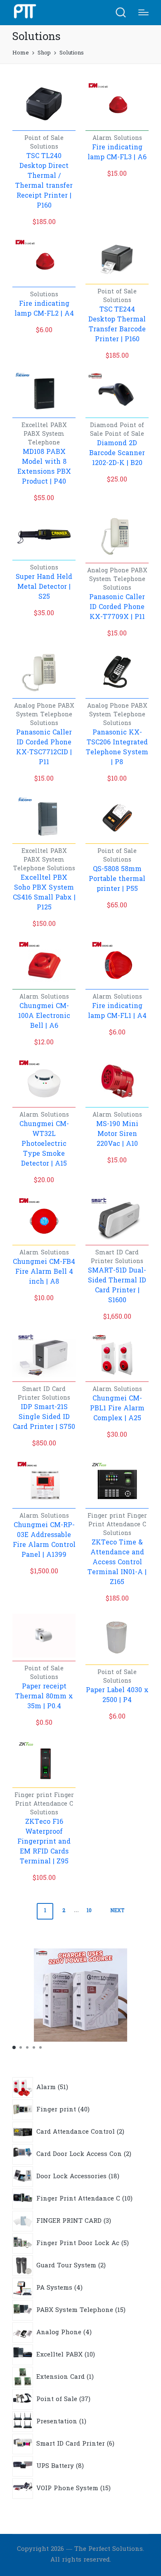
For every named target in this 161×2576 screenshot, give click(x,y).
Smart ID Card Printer (115, 1257)
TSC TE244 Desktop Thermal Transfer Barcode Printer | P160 (117, 325)
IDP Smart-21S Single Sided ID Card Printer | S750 (44, 1417)
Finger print (107, 1516)
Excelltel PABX (44, 426)
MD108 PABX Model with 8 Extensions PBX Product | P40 (44, 467)
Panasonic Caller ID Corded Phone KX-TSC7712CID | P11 (44, 748)
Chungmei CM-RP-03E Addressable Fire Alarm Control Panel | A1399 (44, 1540)
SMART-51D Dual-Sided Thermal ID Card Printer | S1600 (117, 1286)
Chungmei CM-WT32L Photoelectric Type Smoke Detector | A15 (44, 1144)
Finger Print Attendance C (118, 1521)
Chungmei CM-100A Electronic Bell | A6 (44, 1016)
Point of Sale (44, 138)
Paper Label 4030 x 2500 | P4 (117, 1695)
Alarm (103, 138)
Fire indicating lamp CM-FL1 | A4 (117, 1011)
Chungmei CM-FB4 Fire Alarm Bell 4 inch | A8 (44, 1272)
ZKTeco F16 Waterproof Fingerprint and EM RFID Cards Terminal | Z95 (44, 1842)
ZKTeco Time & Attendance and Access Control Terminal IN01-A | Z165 (117, 1563)
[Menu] (143, 12)
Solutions (44, 147)
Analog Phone (109, 571)
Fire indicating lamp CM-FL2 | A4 (44, 309)
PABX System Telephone (44, 439)
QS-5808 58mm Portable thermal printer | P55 (117, 879)
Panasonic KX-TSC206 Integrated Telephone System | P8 (117, 748)
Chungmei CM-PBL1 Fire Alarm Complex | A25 (117, 1409)
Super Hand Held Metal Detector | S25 (44, 587)
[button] (14, 2047)
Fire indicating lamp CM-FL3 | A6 (117, 153)
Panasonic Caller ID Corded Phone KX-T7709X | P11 (117, 607)
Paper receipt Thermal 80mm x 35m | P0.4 (44, 1697)
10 (89, 1911)
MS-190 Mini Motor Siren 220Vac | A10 (117, 1134)
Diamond (105, 426)
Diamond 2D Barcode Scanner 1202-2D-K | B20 (117, 453)
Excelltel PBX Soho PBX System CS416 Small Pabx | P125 (44, 893)
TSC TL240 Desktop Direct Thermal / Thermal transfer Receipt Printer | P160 (44, 181)
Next (117, 1911)
